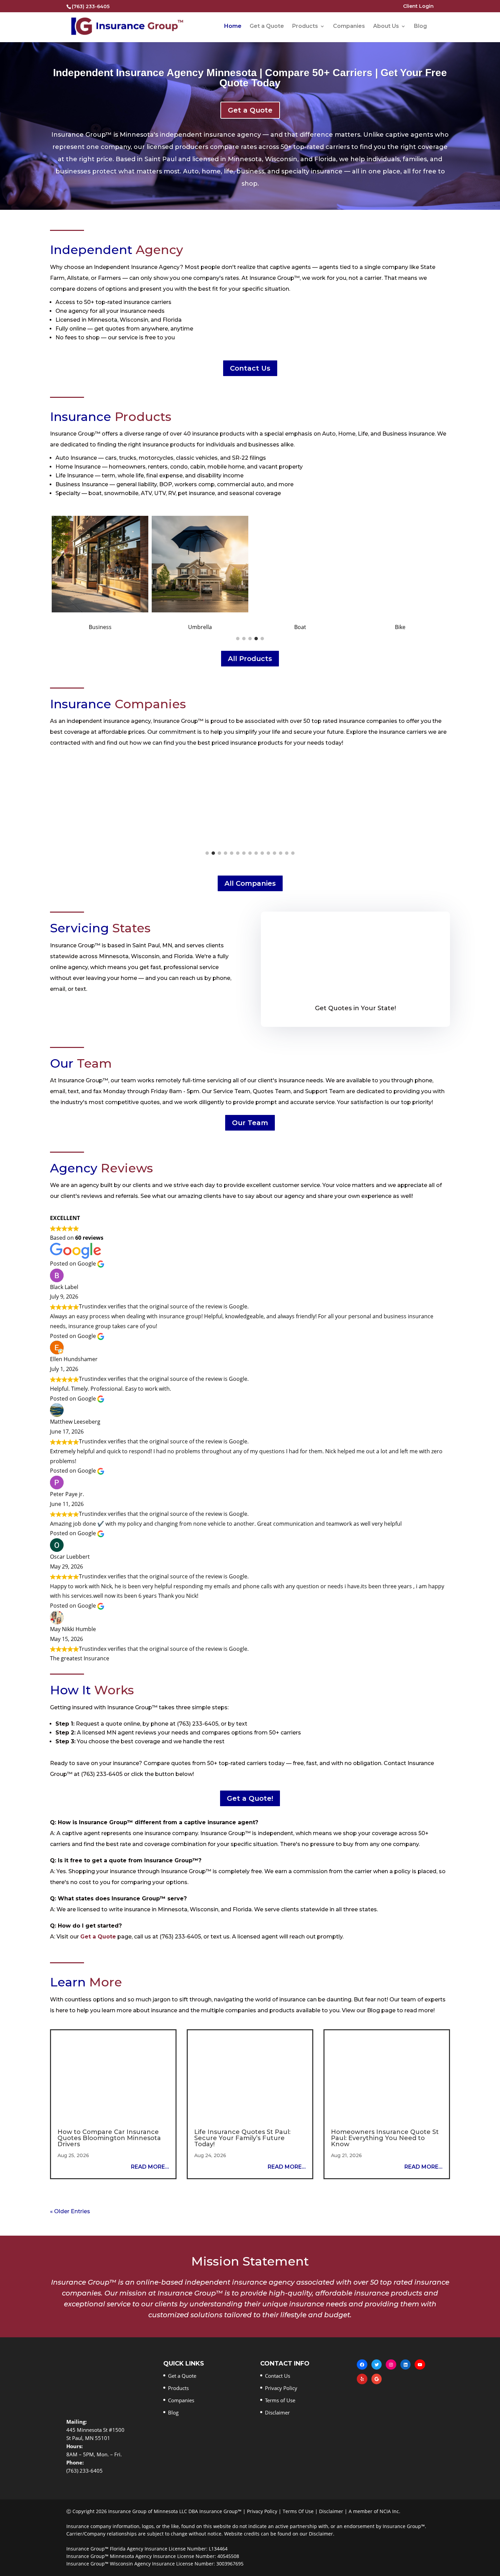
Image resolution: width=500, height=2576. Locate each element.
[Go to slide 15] (293, 853)
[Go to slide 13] (281, 853)
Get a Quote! (250, 1798)
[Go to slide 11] (268, 853)
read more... (150, 2167)
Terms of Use (280, 2400)
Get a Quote (267, 27)
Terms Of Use (298, 2511)
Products (305, 27)
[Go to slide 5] (262, 639)
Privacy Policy (281, 2388)
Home (233, 27)
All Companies (250, 883)
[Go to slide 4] (256, 639)
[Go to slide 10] (262, 853)
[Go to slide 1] (238, 639)
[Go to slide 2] (244, 639)
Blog (420, 27)
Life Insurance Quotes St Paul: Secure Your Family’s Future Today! (242, 2138)
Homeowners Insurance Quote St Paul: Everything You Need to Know (385, 2138)
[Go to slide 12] (274, 853)
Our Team (250, 1123)
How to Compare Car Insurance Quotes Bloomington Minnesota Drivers (109, 2138)
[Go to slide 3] (250, 639)
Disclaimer (277, 2412)
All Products (250, 659)
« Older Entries (70, 2211)
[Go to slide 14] (287, 853)
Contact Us (250, 368)
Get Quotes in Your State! (355, 1008)
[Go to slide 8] (250, 853)
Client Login (418, 6)
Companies (349, 27)
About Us (386, 27)
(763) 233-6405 (91, 6)
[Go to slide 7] (244, 853)
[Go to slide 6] (238, 853)
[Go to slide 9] (256, 853)
